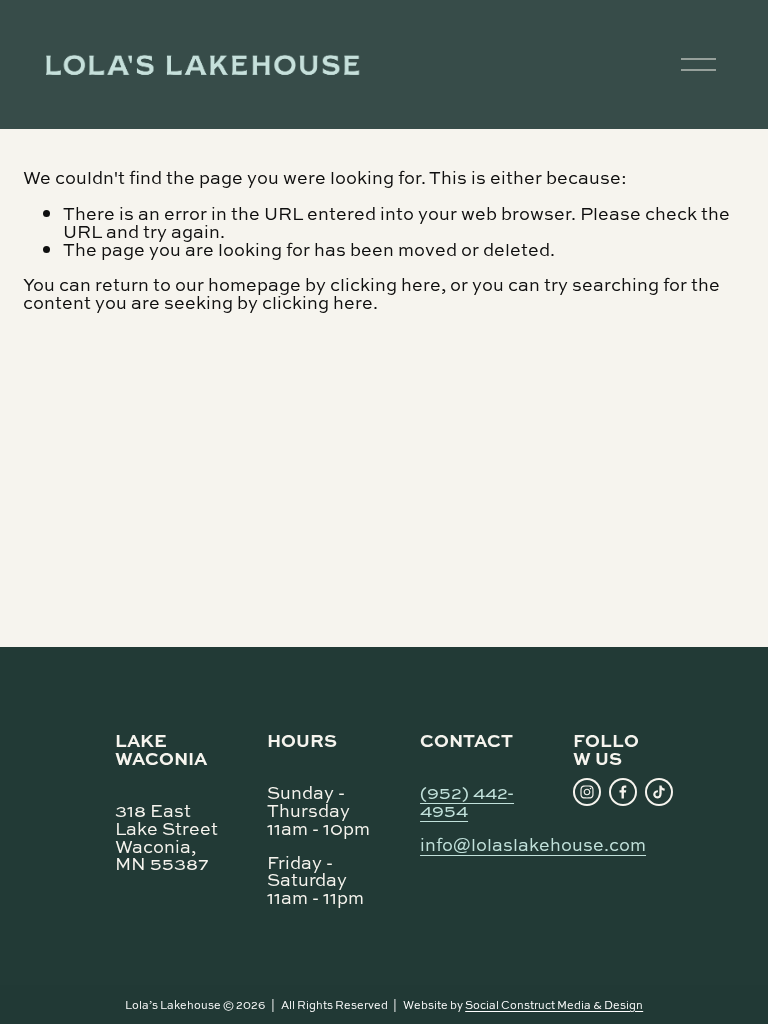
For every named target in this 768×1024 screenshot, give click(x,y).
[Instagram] (587, 792)
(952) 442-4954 (467, 799)
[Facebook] (623, 792)
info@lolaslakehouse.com (533, 844)
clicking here (385, 283)
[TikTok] (659, 792)
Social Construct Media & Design (554, 1004)
